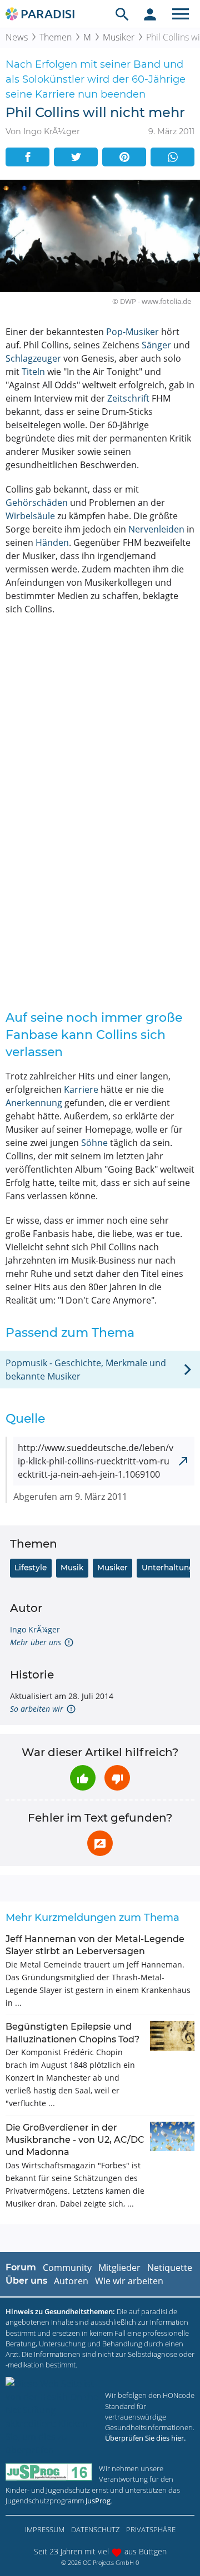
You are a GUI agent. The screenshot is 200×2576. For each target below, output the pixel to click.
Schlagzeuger (33, 358)
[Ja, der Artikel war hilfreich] (83, 1778)
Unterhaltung (168, 1568)
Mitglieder (119, 2268)
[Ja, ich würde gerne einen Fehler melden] (100, 1843)
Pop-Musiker (132, 332)
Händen (52, 542)
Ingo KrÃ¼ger (35, 1629)
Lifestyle (31, 1568)
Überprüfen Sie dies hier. (145, 2438)
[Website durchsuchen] (122, 14)
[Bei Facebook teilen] (27, 157)
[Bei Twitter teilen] (76, 157)
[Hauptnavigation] (181, 14)
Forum (21, 2267)
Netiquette (170, 2268)
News (17, 37)
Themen (56, 37)
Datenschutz (95, 2529)
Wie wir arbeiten (129, 2281)
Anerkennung (34, 1103)
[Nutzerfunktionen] (150, 14)
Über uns (26, 2281)
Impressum (45, 2529)
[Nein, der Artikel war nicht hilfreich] (117, 1778)
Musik (72, 1568)
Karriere (81, 1089)
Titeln (33, 372)
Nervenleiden (156, 529)
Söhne (94, 1143)
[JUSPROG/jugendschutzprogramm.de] (49, 2472)
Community (67, 2268)
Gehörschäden (37, 503)
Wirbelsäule (30, 516)
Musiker (119, 37)
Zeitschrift (128, 398)
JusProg (98, 2501)
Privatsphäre (151, 2529)
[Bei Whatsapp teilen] (172, 157)
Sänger (156, 345)
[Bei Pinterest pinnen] (124, 157)
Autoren (71, 2281)
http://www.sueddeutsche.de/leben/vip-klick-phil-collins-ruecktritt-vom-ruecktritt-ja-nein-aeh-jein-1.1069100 (96, 1461)
